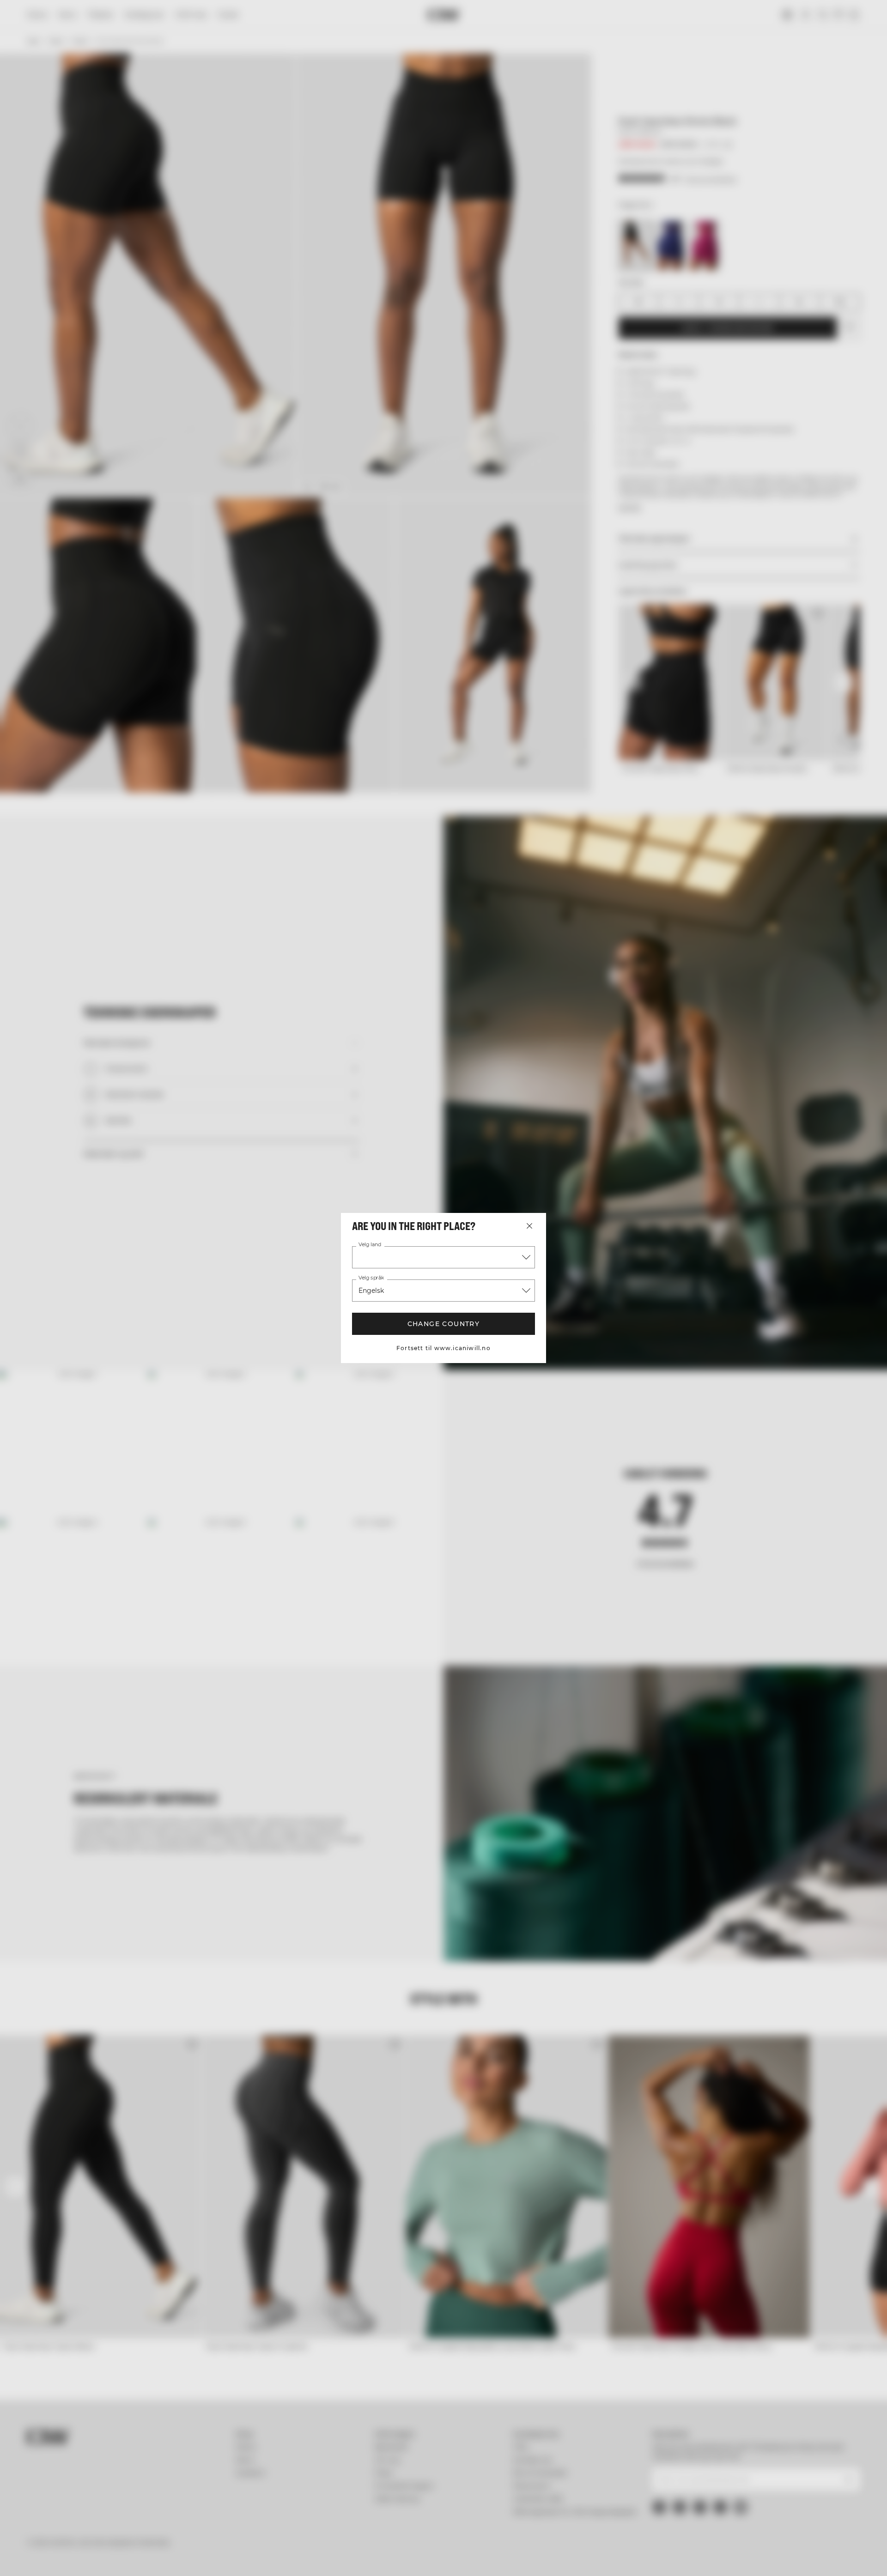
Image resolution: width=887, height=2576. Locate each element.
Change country (444, 1324)
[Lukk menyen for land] (529, 1226)
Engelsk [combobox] (371, 1291)
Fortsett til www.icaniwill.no (443, 1348)
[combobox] (443, 1257)
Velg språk (371, 1278)
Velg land (370, 1245)
